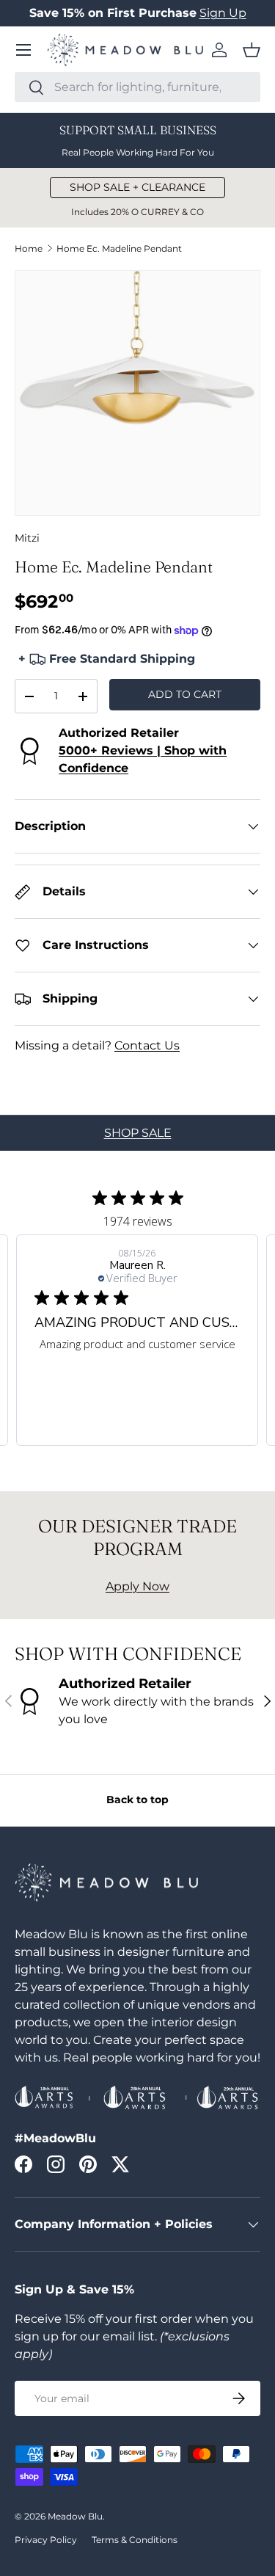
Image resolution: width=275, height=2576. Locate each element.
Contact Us (147, 1045)
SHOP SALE (138, 1133)
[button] (252, 50)
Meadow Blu (75, 2516)
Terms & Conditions (135, 2540)
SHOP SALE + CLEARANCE (137, 187)
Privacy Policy (46, 2540)
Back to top (137, 1800)
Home (29, 249)
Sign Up (223, 13)
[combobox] (137, 87)
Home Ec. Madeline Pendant (119, 249)
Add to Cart (185, 694)
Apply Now (137, 1586)
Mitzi (27, 538)
